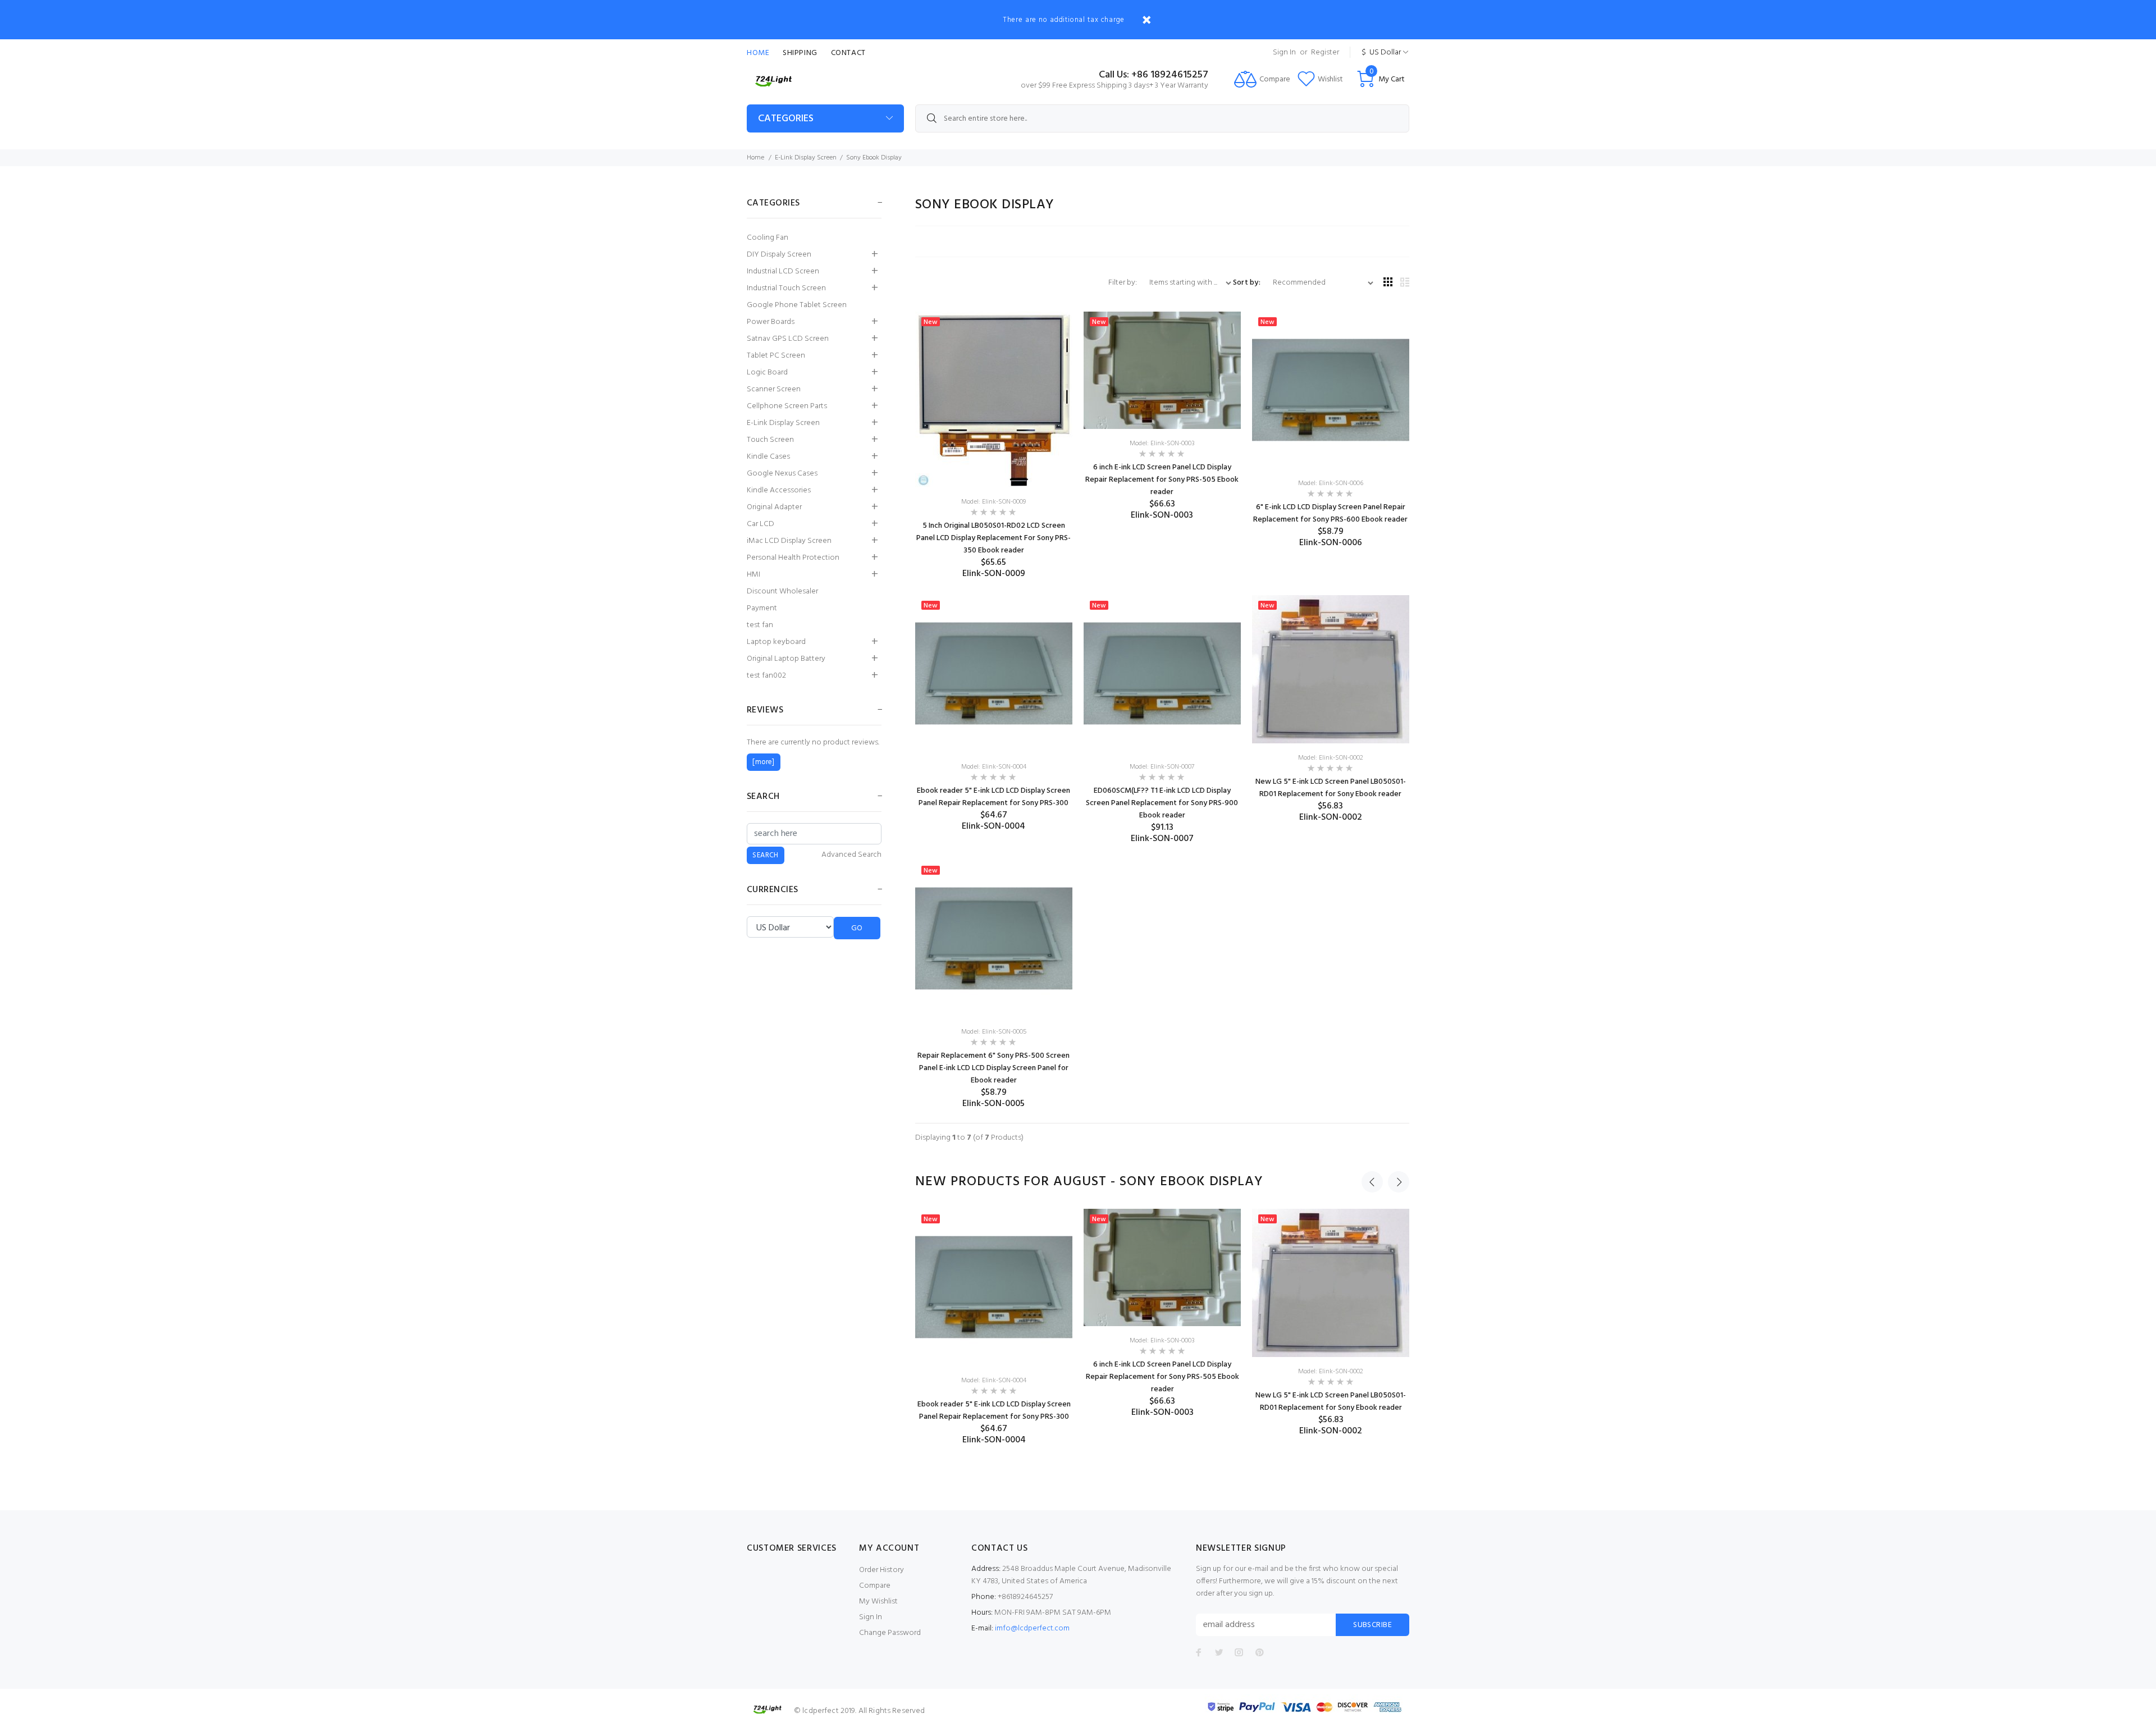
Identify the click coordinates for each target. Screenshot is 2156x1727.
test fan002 (766, 676)
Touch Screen (770, 440)
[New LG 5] (1331, 670)
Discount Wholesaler (782, 591)
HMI (753, 575)
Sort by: (1247, 283)
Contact (848, 53)
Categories (786, 119)
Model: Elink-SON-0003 (1162, 444)
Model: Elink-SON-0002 (1331, 758)
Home (758, 53)
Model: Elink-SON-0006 (1331, 483)
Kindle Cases (768, 457)
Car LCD (760, 524)
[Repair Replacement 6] (994, 939)
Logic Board (767, 373)
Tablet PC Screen (776, 356)
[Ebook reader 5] (994, 674)
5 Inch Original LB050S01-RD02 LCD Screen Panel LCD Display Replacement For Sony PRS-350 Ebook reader (994, 538)
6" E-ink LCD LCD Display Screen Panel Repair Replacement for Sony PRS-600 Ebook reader (1330, 513)
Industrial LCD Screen (783, 271)
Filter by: (1123, 283)
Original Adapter (774, 507)
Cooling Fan (768, 238)
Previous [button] (1372, 1182)
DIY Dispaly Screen (779, 255)
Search (763, 797)
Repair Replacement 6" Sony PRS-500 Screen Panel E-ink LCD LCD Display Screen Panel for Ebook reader (994, 1068)
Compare (875, 1586)
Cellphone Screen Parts (787, 406)
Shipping (800, 53)
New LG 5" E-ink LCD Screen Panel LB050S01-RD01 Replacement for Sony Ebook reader (1331, 788)
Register (1325, 52)
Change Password (890, 1633)
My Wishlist (878, 1602)
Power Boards (771, 322)
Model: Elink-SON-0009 (994, 502)
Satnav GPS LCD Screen (788, 339)
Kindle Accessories (779, 490)
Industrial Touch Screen (786, 288)
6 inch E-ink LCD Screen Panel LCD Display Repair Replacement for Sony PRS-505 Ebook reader (1162, 480)
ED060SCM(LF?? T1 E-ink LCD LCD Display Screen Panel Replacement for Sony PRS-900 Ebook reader (1162, 803)
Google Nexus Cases (782, 474)
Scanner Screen (774, 389)
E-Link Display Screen (806, 158)
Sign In (1284, 52)
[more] (763, 762)
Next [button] (1399, 1182)
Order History (881, 1570)
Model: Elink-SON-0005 (994, 1032)
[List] (1405, 283)
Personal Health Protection (793, 558)
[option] (994, 1327)
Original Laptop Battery (786, 659)
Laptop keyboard (776, 642)
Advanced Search (851, 855)
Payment (762, 608)
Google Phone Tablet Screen (797, 305)
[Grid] (1388, 283)
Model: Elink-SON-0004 (994, 767)
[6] (1331, 390)
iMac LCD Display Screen (789, 541)
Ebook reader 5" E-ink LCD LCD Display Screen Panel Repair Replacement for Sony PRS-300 (994, 797)
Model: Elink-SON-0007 (1162, 767)
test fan (760, 625)
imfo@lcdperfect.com (1032, 1628)
